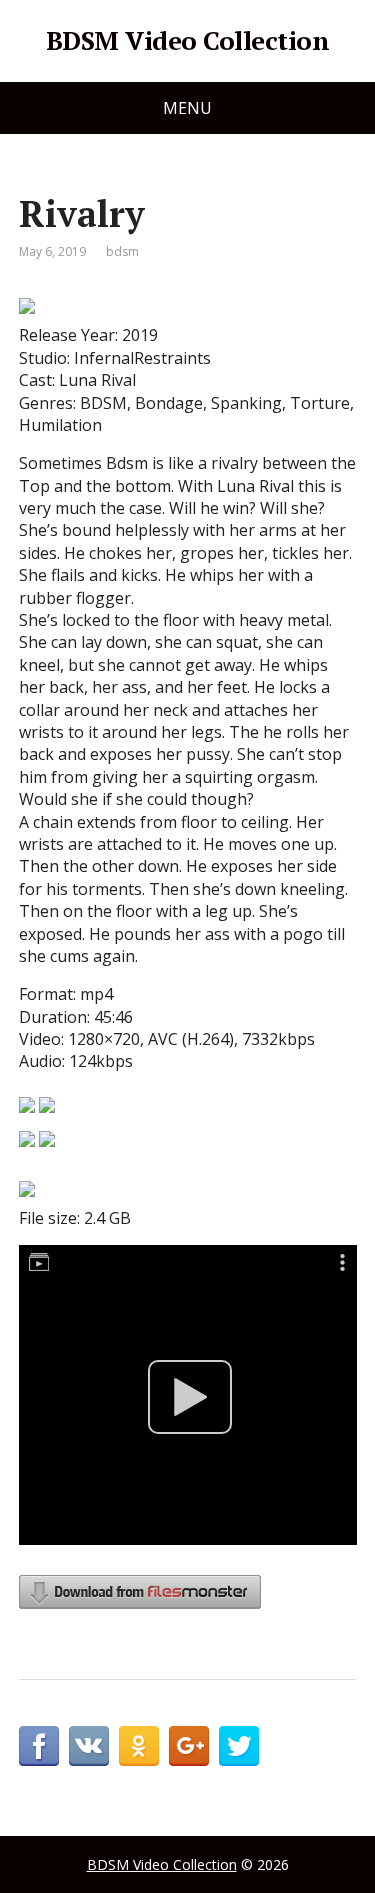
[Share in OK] (139, 1746)
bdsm (122, 251)
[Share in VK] (89, 1746)
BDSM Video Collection (187, 41)
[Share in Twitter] (239, 1746)
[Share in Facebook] (39, 1746)
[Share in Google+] (189, 1746)
